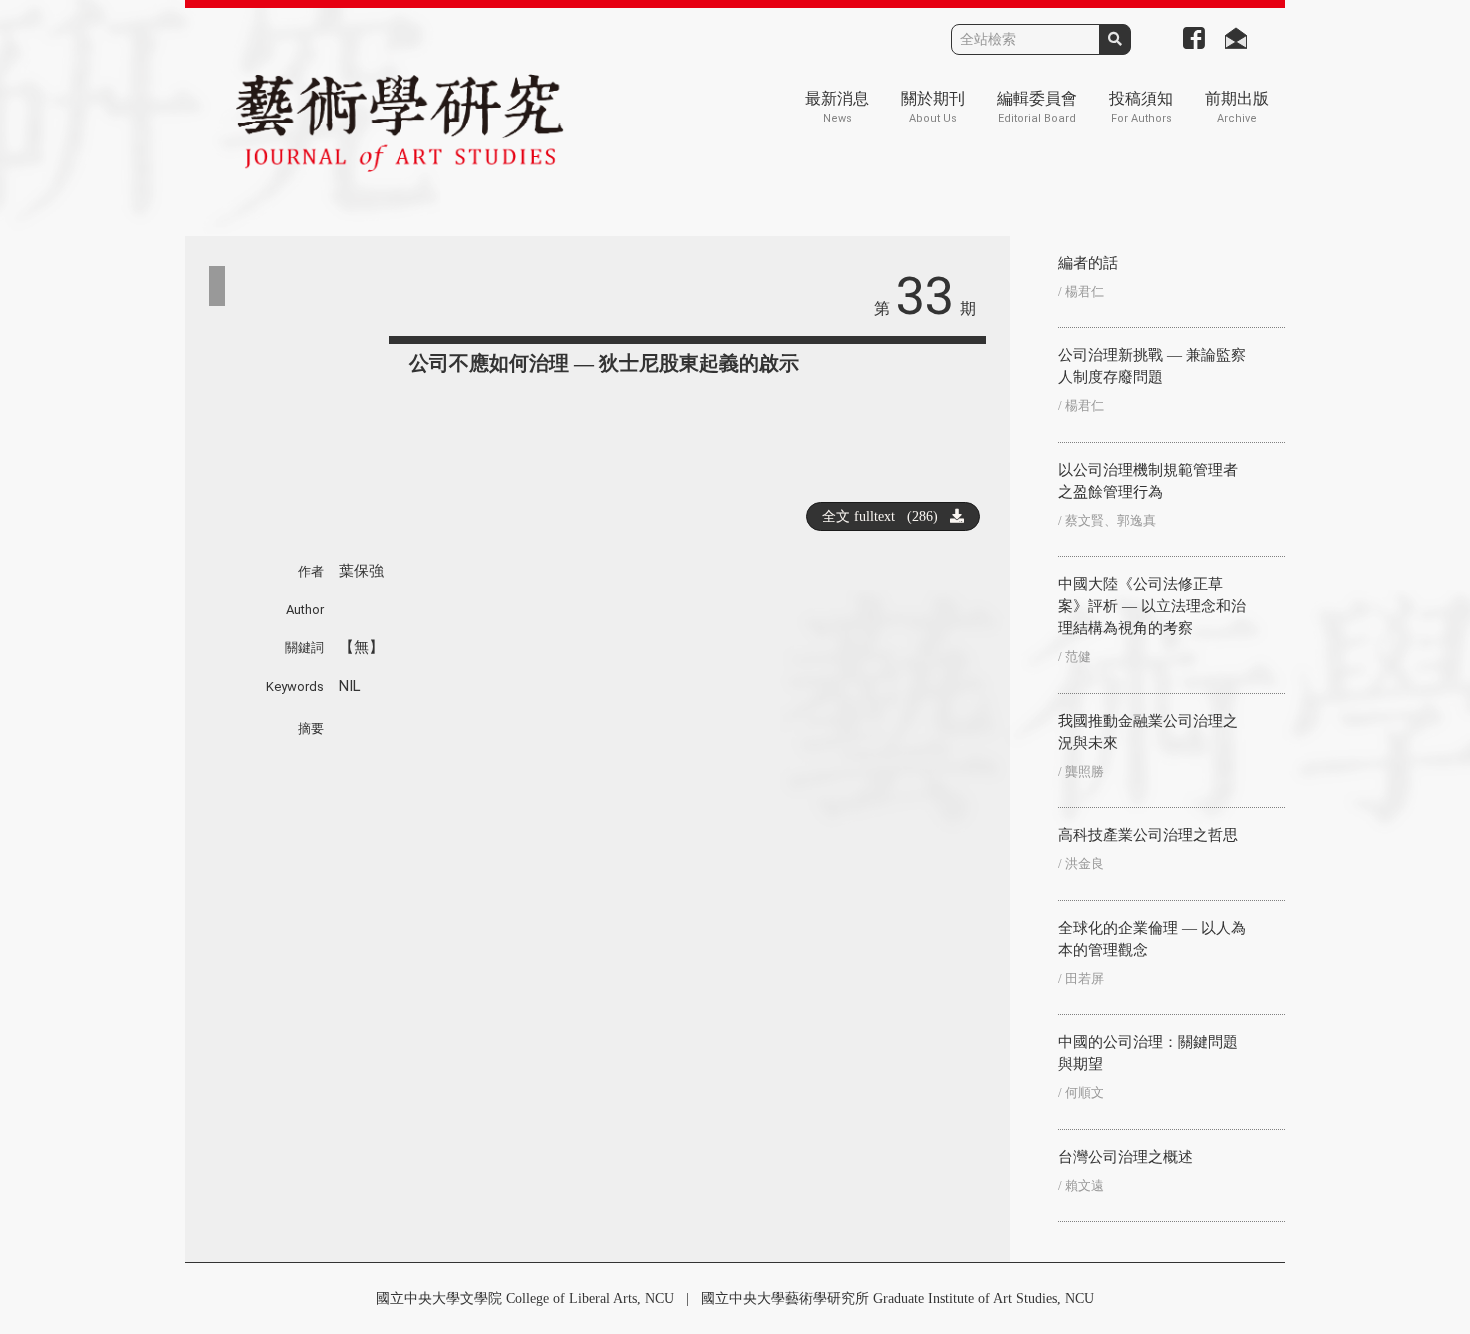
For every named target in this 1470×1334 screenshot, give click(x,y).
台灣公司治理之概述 (1125, 1157)
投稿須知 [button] (1141, 107)
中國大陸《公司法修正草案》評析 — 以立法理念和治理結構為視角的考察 (1152, 606)
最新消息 (837, 107)
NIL (350, 686)
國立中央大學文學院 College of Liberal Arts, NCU (525, 1298)
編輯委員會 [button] (1037, 107)
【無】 (361, 647)
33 (925, 296)
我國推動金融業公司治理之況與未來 (1148, 732)
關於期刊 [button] (933, 107)
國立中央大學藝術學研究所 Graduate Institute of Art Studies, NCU (897, 1298)
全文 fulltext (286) (886, 516)
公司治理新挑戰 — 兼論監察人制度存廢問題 (1152, 366)
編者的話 (1088, 263)
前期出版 (1237, 107)
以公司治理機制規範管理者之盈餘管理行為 (1148, 481)
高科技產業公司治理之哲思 (1148, 835)
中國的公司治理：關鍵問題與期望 (1148, 1053)
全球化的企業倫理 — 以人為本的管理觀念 (1152, 939)
